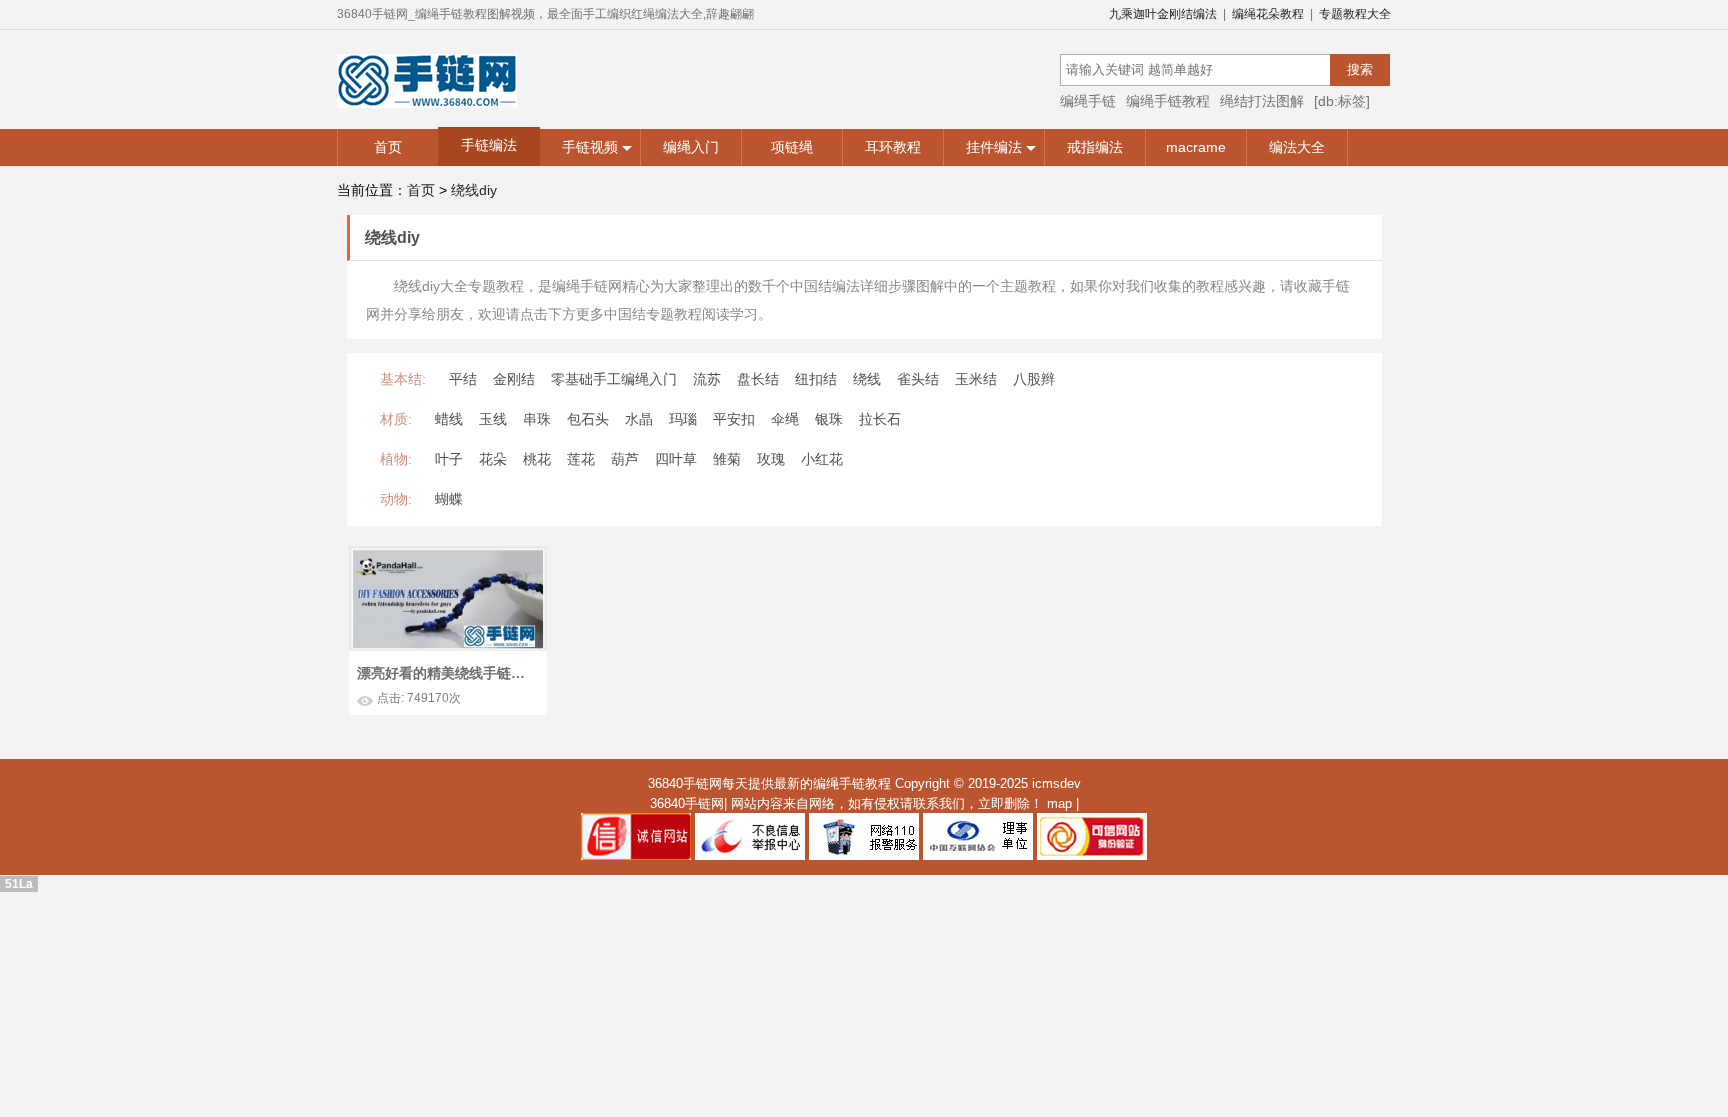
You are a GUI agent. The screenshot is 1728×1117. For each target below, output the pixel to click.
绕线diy (474, 190)
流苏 (707, 379)
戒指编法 (1095, 147)
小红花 (822, 459)
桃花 (537, 459)
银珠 (829, 419)
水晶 (639, 419)
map (1059, 803)
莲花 (581, 459)
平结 (463, 379)
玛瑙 (683, 419)
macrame (1196, 147)
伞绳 (785, 419)
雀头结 (918, 379)
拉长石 (880, 419)
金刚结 (514, 379)
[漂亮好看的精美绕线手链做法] (448, 555)
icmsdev (1056, 783)
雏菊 (727, 459)
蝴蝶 (449, 499)
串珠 (537, 419)
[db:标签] (1342, 101)
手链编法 (489, 145)
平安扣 (734, 419)
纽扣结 (816, 379)
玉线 (493, 419)
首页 (388, 147)
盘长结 (758, 379)
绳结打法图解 (1262, 101)
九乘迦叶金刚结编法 (1163, 14)
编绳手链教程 (1168, 101)
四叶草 (676, 459)
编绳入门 (691, 147)
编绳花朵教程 (1268, 14)
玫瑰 (771, 459)
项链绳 (792, 147)
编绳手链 (1088, 101)
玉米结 (976, 379)
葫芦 (625, 459)
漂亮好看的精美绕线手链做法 (446, 673)
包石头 (588, 419)
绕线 (867, 379)
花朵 (493, 459)
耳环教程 (893, 147)
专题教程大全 (1355, 14)
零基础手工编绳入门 (614, 379)
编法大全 (1297, 147)
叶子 (449, 459)
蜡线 (449, 419)
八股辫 (1034, 379)
